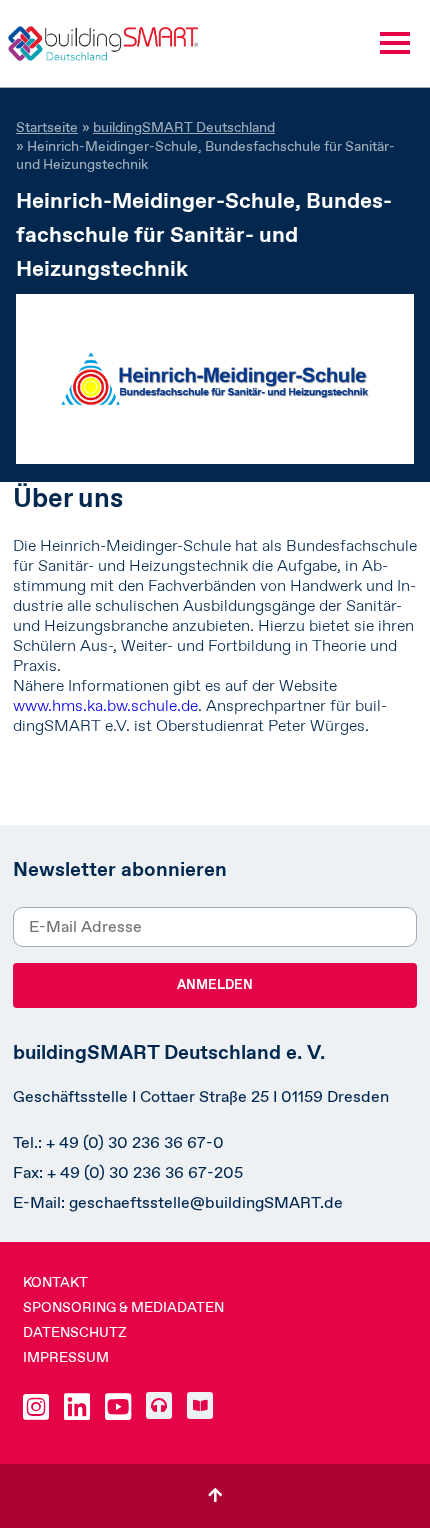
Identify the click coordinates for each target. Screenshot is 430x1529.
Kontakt (55, 1282)
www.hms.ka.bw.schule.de (105, 705)
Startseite (47, 127)
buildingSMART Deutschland (184, 127)
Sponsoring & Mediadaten (123, 1307)
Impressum (66, 1357)
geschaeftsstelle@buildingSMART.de (206, 1202)
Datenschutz (75, 1332)
